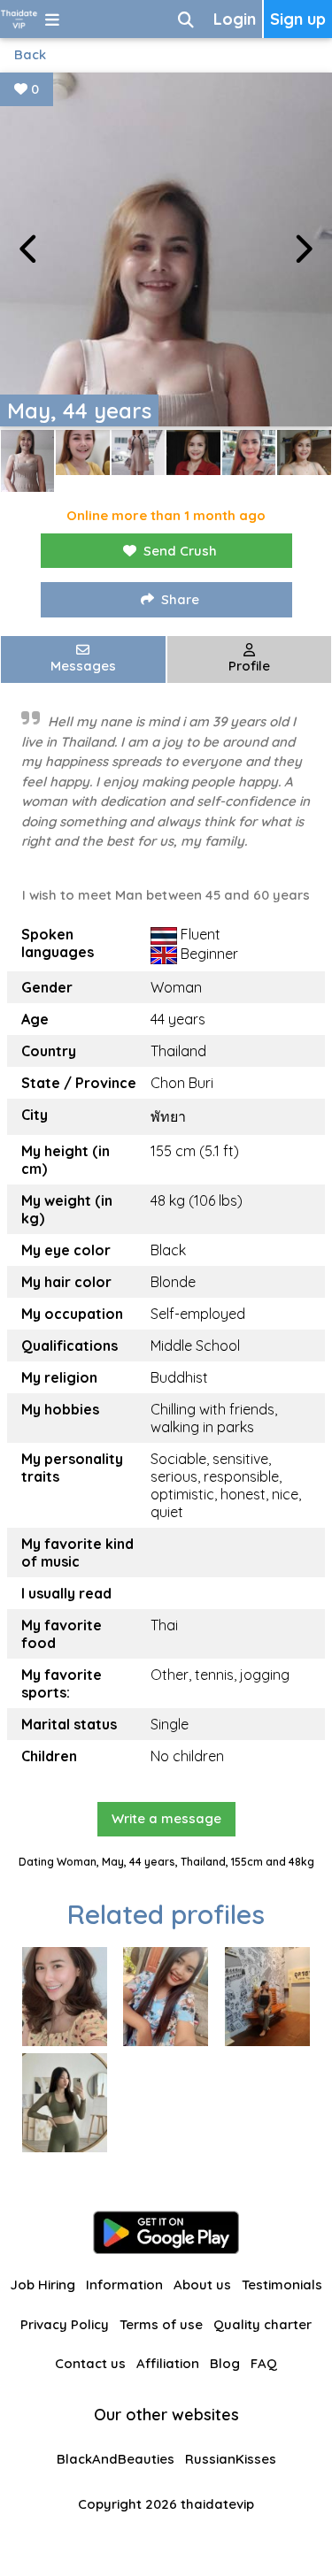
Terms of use (161, 2324)
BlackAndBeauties (116, 2459)
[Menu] (52, 19)
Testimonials (282, 2285)
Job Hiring (42, 2285)
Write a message (166, 1818)
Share (180, 599)
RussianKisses (231, 2459)
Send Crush (180, 551)
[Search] (186, 19)
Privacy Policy (65, 2324)
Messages (83, 666)
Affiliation (168, 2363)
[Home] (19, 19)
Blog (225, 2363)
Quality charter (263, 2324)
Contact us (90, 2363)
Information (124, 2285)
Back (30, 54)
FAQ (264, 2363)
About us (202, 2285)
